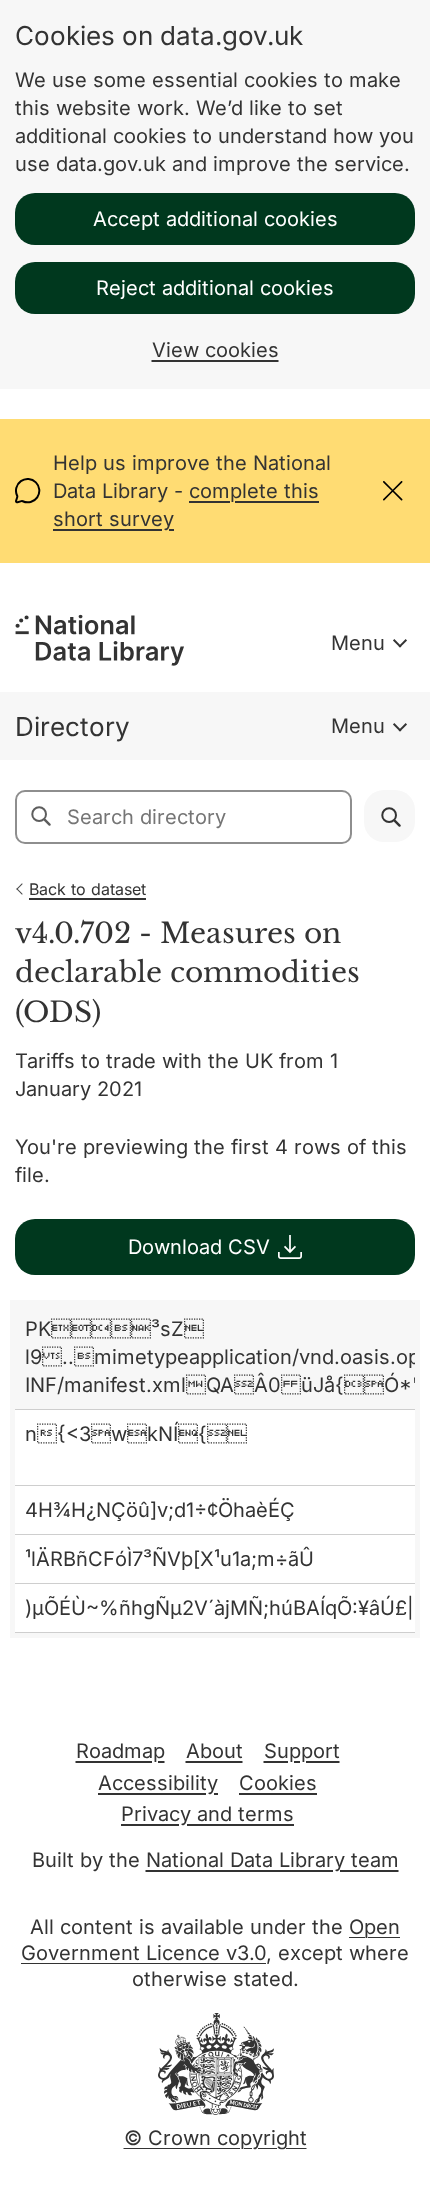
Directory (72, 726)
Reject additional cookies (215, 288)
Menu (358, 643)
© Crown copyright (215, 2138)
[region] (215, 1469)
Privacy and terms (207, 1814)
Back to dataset (87, 889)
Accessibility (158, 1783)
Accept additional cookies (215, 219)
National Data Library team (272, 1860)
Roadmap (120, 1751)
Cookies (278, 1783)
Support (302, 1751)
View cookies (215, 350)
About (214, 1751)
